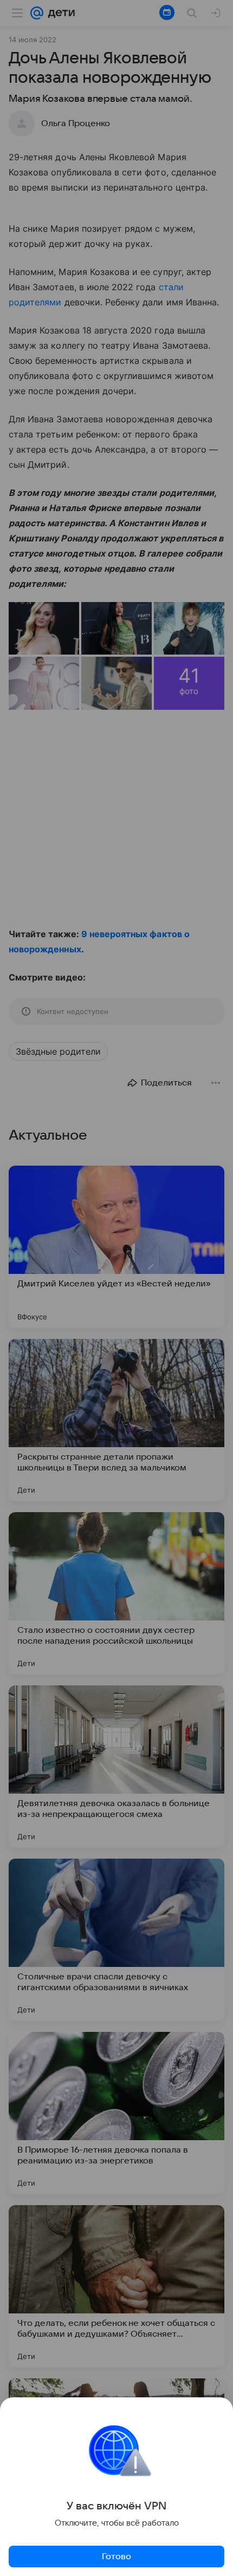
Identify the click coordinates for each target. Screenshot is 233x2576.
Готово (116, 2557)
